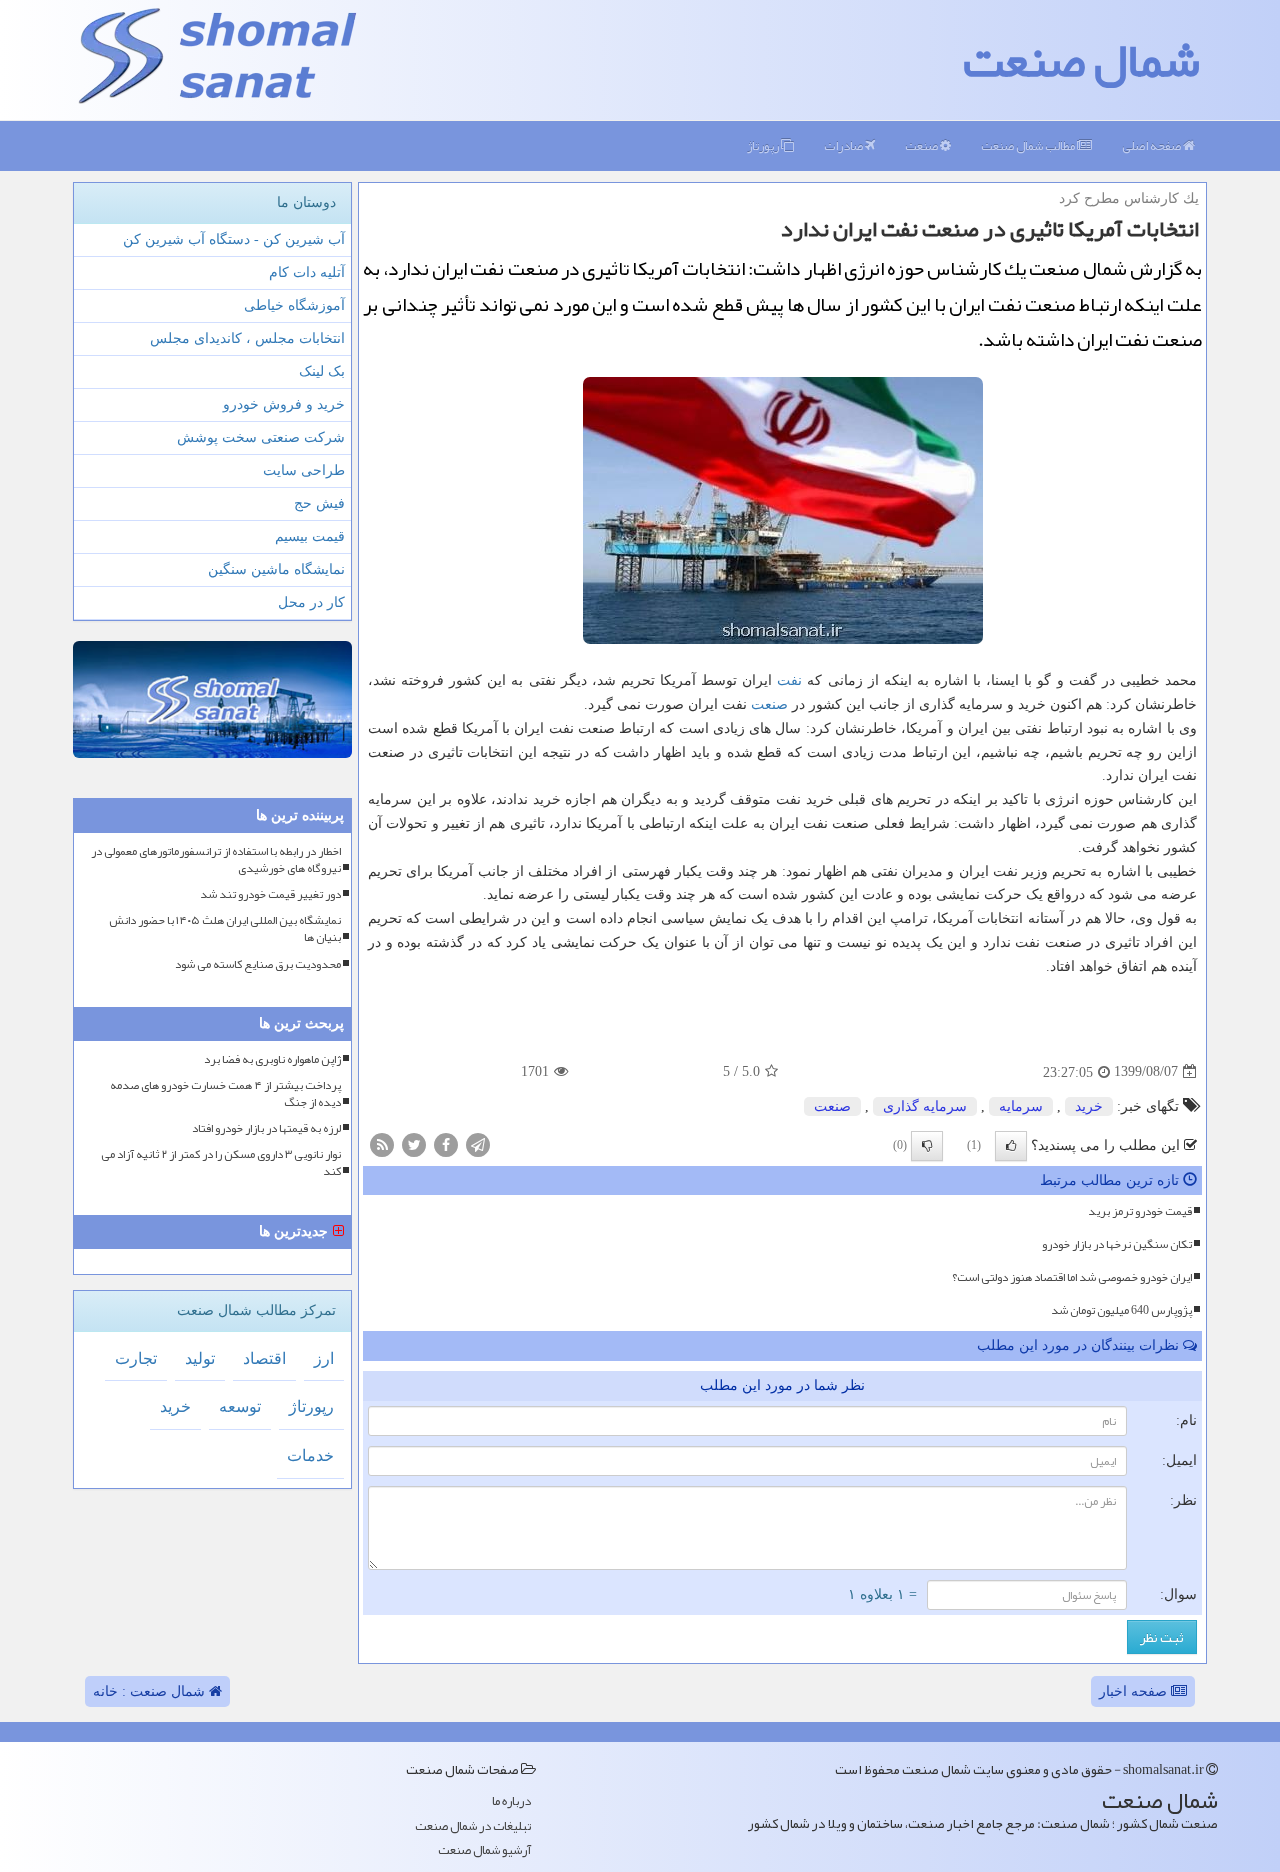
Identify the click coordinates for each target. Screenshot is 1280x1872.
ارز (324, 1358)
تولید (200, 1358)
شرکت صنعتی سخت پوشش (261, 437)
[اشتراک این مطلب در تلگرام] (478, 1143)
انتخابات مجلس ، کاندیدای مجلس (247, 338)
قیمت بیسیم (310, 536)
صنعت (922, 146)
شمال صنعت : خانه (151, 1691)
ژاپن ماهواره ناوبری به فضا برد (272, 1059)
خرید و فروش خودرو (284, 404)
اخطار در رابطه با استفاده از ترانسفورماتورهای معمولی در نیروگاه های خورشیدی (216, 860)
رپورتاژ (764, 146)
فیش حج (319, 503)
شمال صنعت (1081, 60)
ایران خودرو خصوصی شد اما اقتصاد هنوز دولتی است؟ (1072, 1277)
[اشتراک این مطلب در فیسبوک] (446, 1143)
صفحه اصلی (1152, 146)
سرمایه (1021, 1106)
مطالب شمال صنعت (1029, 146)
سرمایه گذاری (925, 1106)
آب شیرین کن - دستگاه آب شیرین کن (234, 239)
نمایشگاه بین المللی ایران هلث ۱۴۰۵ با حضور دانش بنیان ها (225, 929)
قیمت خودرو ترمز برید (1140, 1211)
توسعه (240, 1406)
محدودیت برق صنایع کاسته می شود (258, 964)
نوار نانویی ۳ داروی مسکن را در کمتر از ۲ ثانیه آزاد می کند (221, 1163)
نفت (789, 680)
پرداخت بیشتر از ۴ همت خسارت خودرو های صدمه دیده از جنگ (225, 1094)
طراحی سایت (304, 470)
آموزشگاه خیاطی (294, 305)
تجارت (136, 1358)
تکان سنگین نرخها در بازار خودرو (1117, 1244)
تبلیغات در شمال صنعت (473, 1826)
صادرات (844, 146)
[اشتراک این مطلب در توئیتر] (414, 1143)
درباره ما (511, 1801)
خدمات (310, 1455)
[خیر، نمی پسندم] (927, 1146)
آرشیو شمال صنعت (484, 1850)
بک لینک (322, 371)
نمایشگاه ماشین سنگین (276, 569)
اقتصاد (264, 1358)
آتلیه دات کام (307, 272)
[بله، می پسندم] (1011, 1146)
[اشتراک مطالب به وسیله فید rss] (382, 1143)
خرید (1089, 1106)
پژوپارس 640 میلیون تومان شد (1121, 1310)
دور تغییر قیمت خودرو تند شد (270, 894)
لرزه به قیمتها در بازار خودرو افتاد (266, 1128)
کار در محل (311, 602)
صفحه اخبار (1135, 1691)
